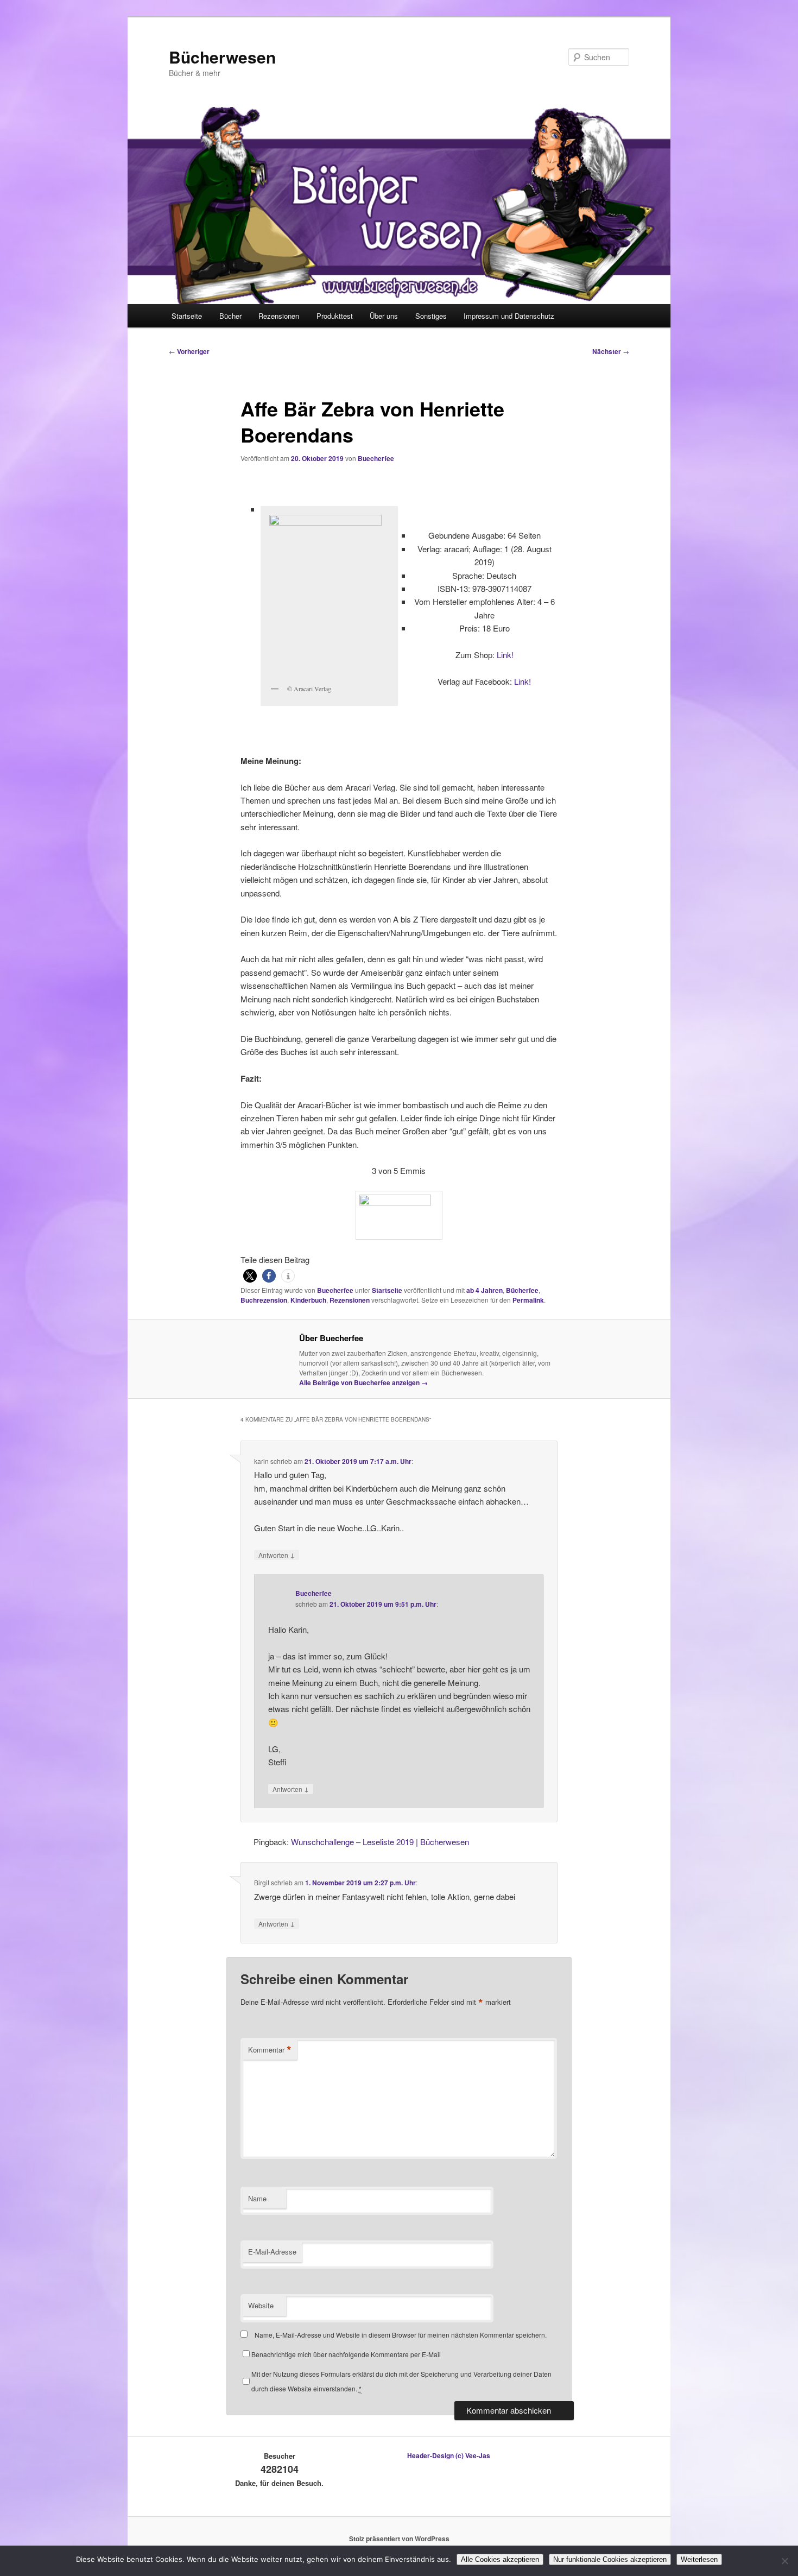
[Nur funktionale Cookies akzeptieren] (784, 2561)
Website (261, 2305)
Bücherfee (522, 1290)
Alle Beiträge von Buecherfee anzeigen (363, 1382)
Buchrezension (264, 1300)
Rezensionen (279, 316)
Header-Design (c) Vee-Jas (449, 2455)
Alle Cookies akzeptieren (500, 2559)
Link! (505, 655)
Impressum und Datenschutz (509, 316)
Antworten (277, 1555)
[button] (250, 1276)
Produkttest (335, 316)
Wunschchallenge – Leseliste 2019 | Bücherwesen (380, 1842)
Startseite (187, 316)
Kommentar (270, 2050)
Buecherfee (376, 458)
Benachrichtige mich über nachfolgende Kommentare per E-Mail (346, 2354)
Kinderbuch (308, 1300)
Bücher (230, 316)
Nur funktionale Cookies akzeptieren (610, 2559)
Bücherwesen (222, 57)
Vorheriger (189, 351)
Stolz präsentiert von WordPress (399, 2539)
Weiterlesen (699, 2559)
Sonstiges (431, 316)
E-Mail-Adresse (272, 2252)
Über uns (384, 316)
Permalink (528, 1300)
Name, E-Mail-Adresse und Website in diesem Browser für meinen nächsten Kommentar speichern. (401, 2335)
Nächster (611, 351)
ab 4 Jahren (484, 1290)
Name (257, 2198)
